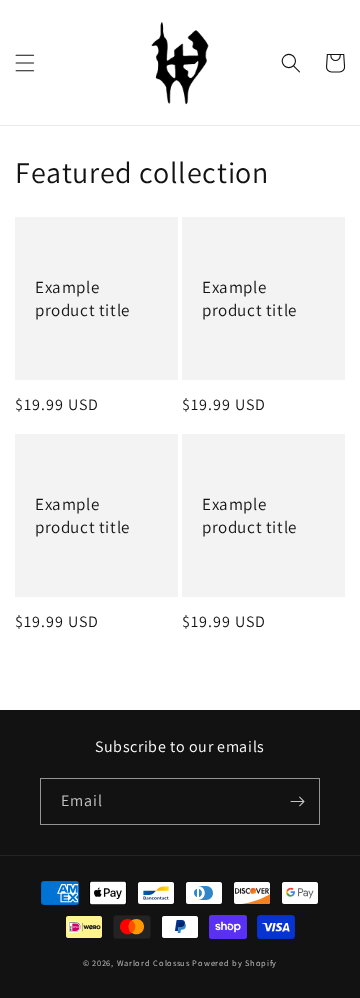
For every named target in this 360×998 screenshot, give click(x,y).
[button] (25, 63)
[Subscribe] (297, 801)
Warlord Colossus (153, 962)
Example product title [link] (82, 298)
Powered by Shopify (234, 962)
